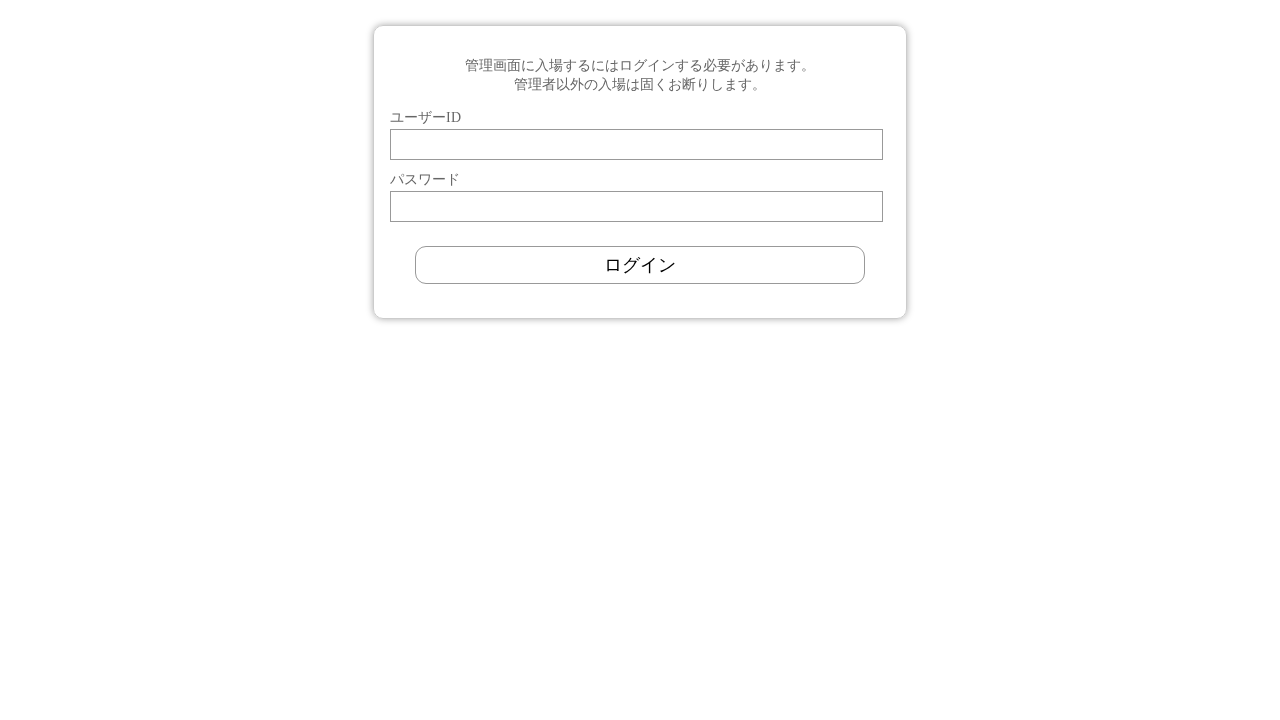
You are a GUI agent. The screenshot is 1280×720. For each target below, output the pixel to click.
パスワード (425, 179)
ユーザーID (425, 117)
